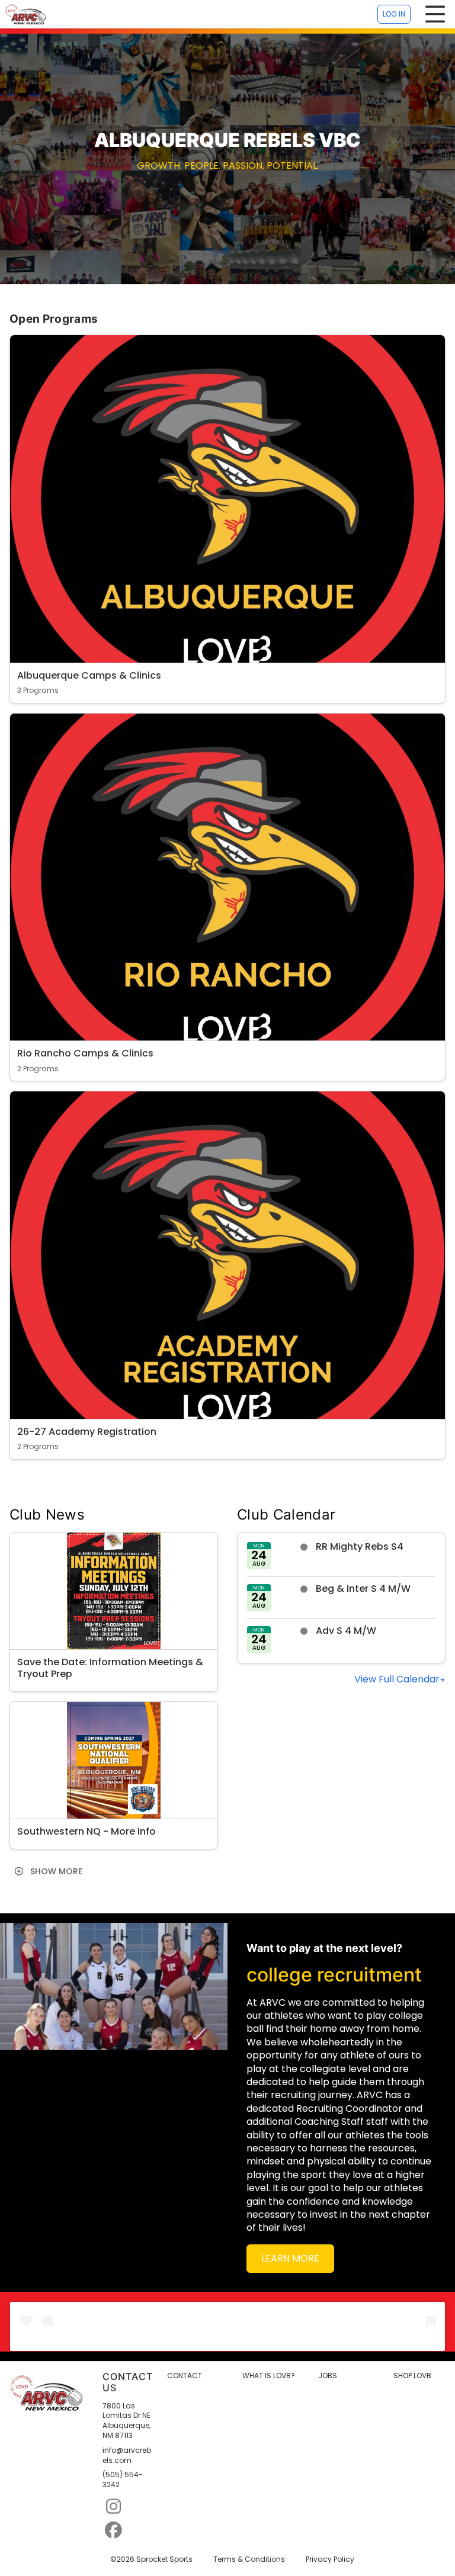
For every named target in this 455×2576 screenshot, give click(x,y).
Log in (394, 14)
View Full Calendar (397, 1679)
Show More (55, 1871)
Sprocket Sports (164, 2559)
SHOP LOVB (412, 2376)
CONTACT (185, 2376)
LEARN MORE (290, 2258)
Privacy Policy (330, 2559)
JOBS (328, 2376)
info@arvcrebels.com (127, 2455)
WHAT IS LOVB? (269, 2376)
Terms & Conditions (249, 2559)
